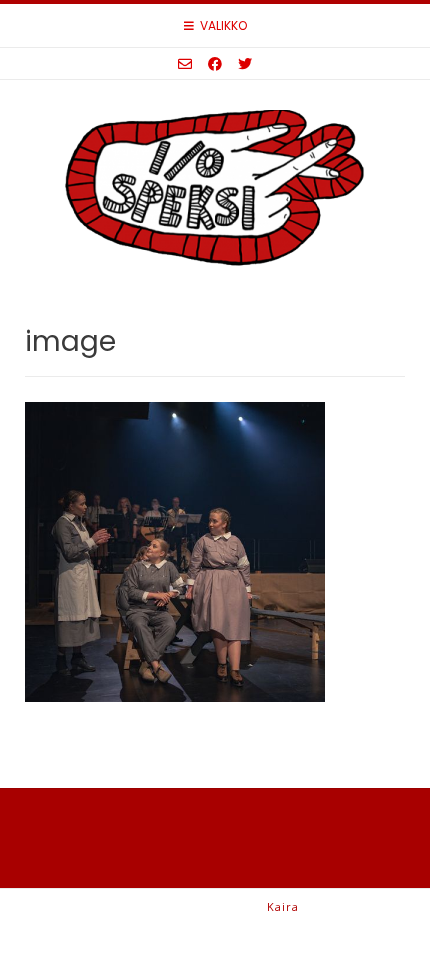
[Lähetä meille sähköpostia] (185, 64)
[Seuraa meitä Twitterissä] (245, 64)
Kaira (283, 906)
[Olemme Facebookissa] (215, 64)
